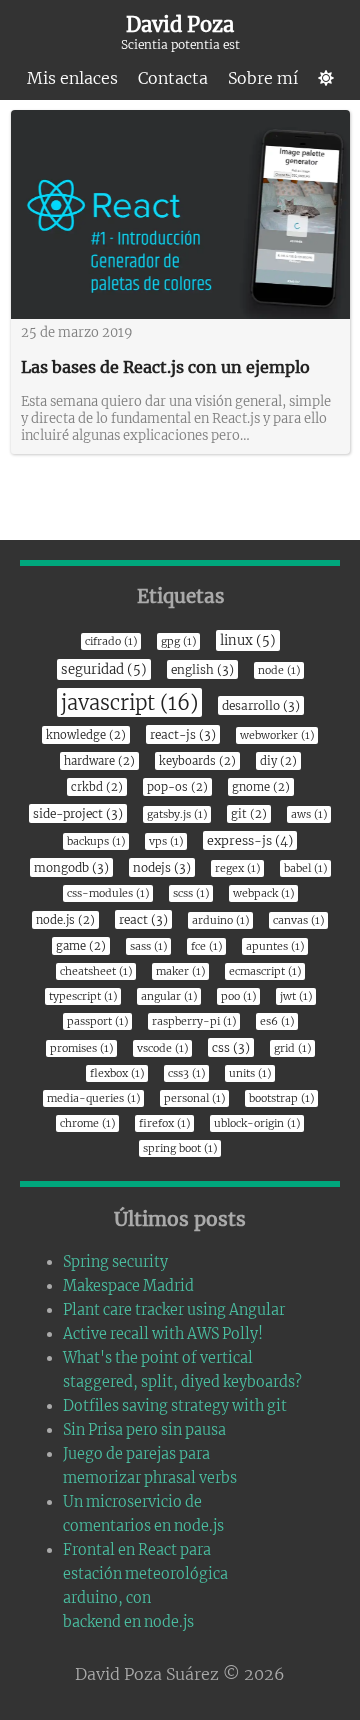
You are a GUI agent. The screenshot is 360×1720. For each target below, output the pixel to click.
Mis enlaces (72, 78)
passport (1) (97, 1021)
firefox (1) (164, 1123)
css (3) (231, 1047)
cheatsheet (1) (96, 971)
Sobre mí (263, 78)
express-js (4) (250, 840)
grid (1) (292, 1048)
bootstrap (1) (281, 1098)
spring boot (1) (180, 1148)
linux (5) (248, 640)
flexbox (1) (117, 1073)
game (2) (81, 946)
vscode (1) (162, 1048)
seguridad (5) (104, 669)
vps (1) (166, 841)
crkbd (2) (97, 787)
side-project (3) (78, 813)
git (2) (249, 814)
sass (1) (148, 946)
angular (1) (169, 996)
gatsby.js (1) (177, 814)
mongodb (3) (71, 867)
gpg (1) (178, 641)
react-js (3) (183, 734)
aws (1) (309, 814)
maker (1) (180, 971)
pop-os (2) (177, 787)
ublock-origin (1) (257, 1123)
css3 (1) (186, 1073)
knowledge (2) (86, 735)
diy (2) (278, 761)
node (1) (279, 670)
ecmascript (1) (265, 971)
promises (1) (81, 1048)
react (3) (143, 919)
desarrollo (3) (261, 705)
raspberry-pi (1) (194, 1021)
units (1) (250, 1073)
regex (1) (237, 868)
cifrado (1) (111, 641)
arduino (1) (220, 920)
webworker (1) (277, 735)
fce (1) (206, 946)
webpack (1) (263, 893)
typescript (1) (83, 996)
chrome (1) (87, 1123)
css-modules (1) (108, 893)
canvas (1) (298, 920)
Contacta (173, 78)
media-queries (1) (93, 1098)
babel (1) (305, 868)
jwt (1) (296, 996)
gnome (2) (261, 787)
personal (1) (194, 1098)
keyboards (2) (197, 761)
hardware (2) (99, 761)
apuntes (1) (275, 946)
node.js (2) (65, 920)
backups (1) (96, 841)
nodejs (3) (162, 867)
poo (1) (238, 996)
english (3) (202, 669)
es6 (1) (277, 1021)
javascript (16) (129, 702)
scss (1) (191, 893)
